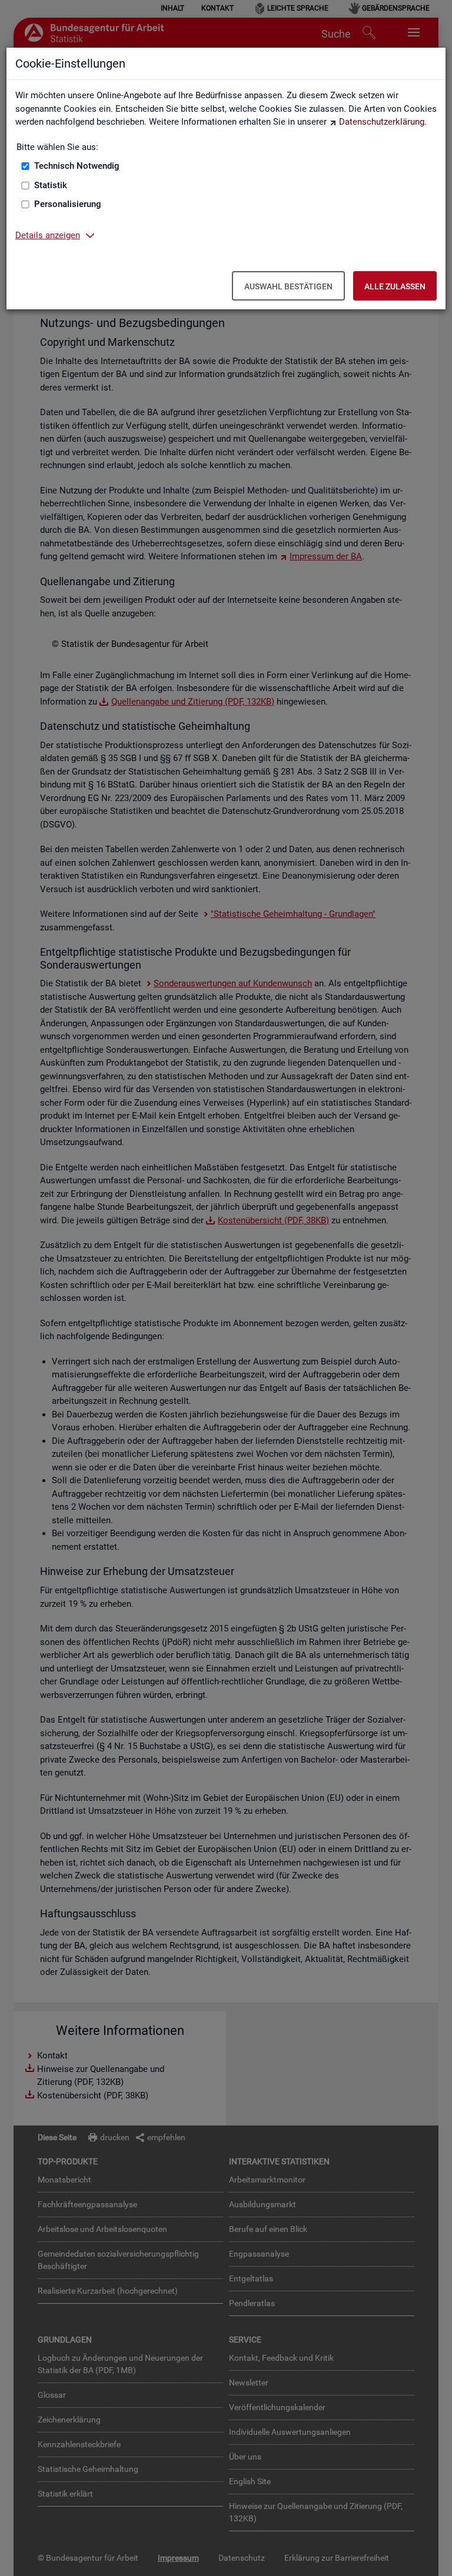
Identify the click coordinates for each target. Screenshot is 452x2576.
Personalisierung (68, 204)
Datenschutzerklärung (382, 122)
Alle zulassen (395, 286)
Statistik (51, 185)
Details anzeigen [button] (48, 235)
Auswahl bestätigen (288, 286)
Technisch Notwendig (77, 166)
